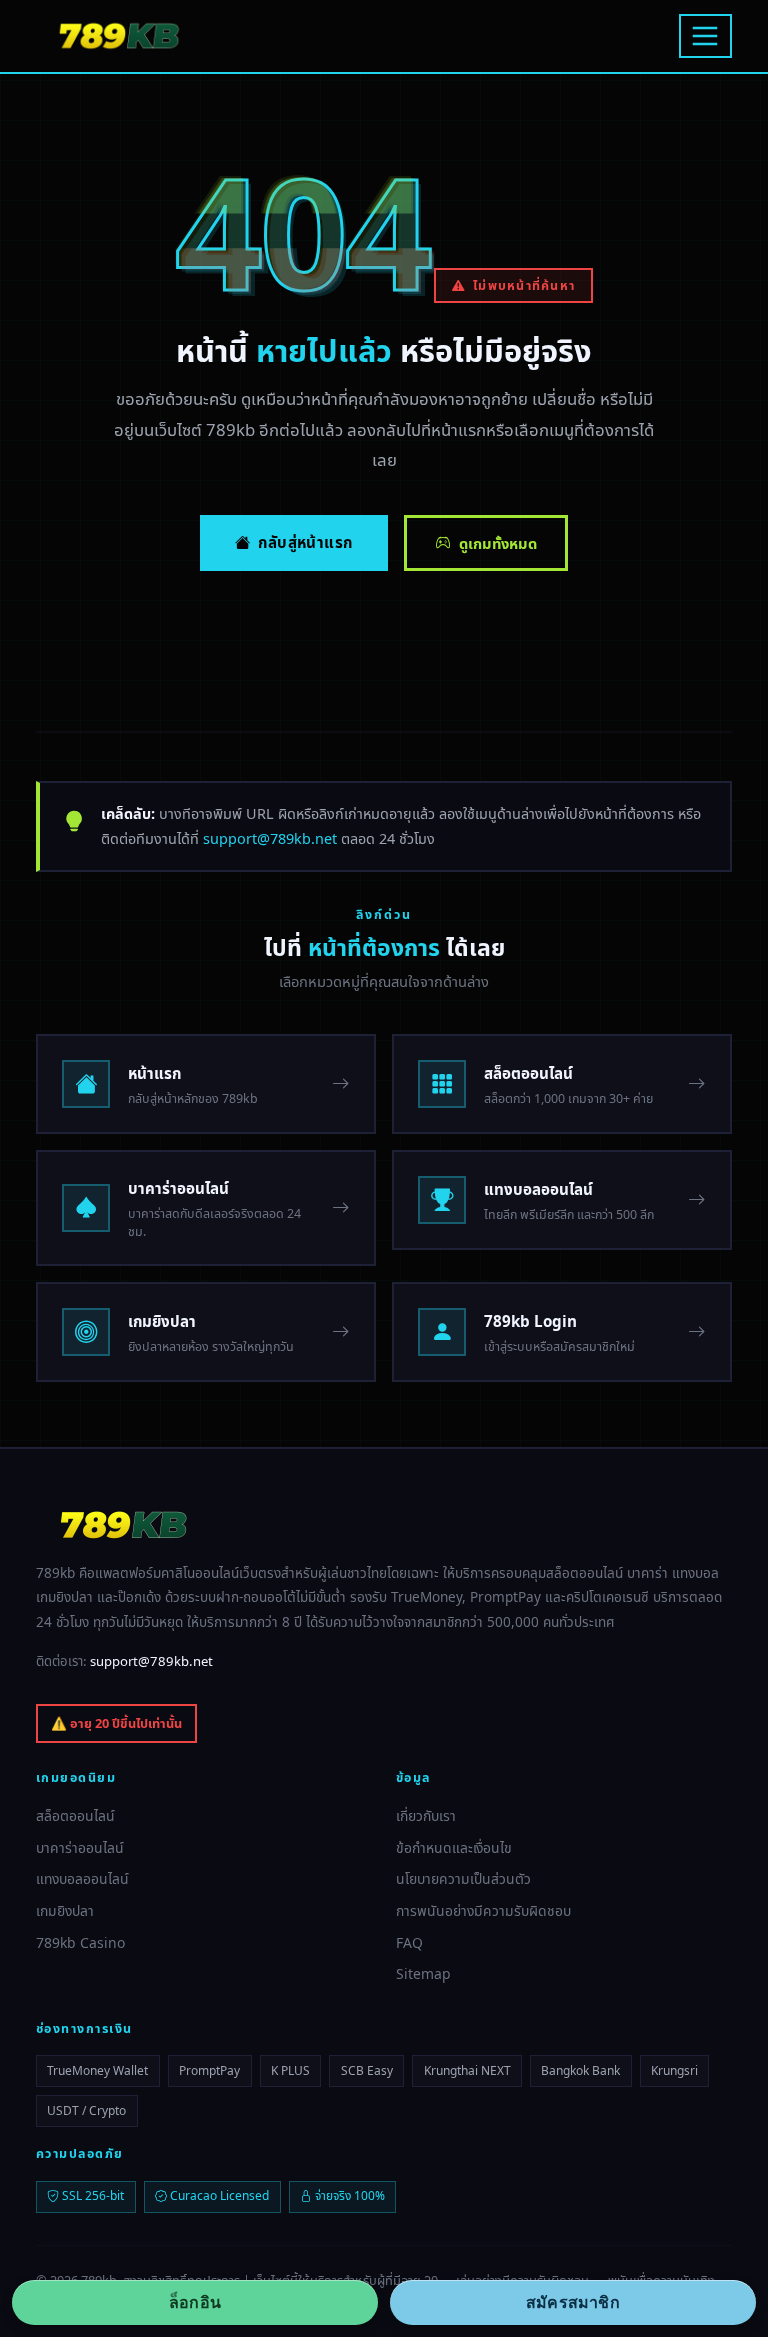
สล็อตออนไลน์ (75, 1815)
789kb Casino (80, 1942)
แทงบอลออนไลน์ (82, 1878)
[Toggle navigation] (705, 36)
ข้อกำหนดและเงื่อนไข (454, 1847)
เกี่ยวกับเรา (426, 1815)
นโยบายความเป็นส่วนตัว (463, 1878)
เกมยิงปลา (65, 1910)
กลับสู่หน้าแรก (305, 542)
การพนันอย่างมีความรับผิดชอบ (483, 1910)
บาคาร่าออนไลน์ (80, 1847)
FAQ (409, 1942)
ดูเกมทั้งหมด (498, 543)
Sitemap (423, 1973)
